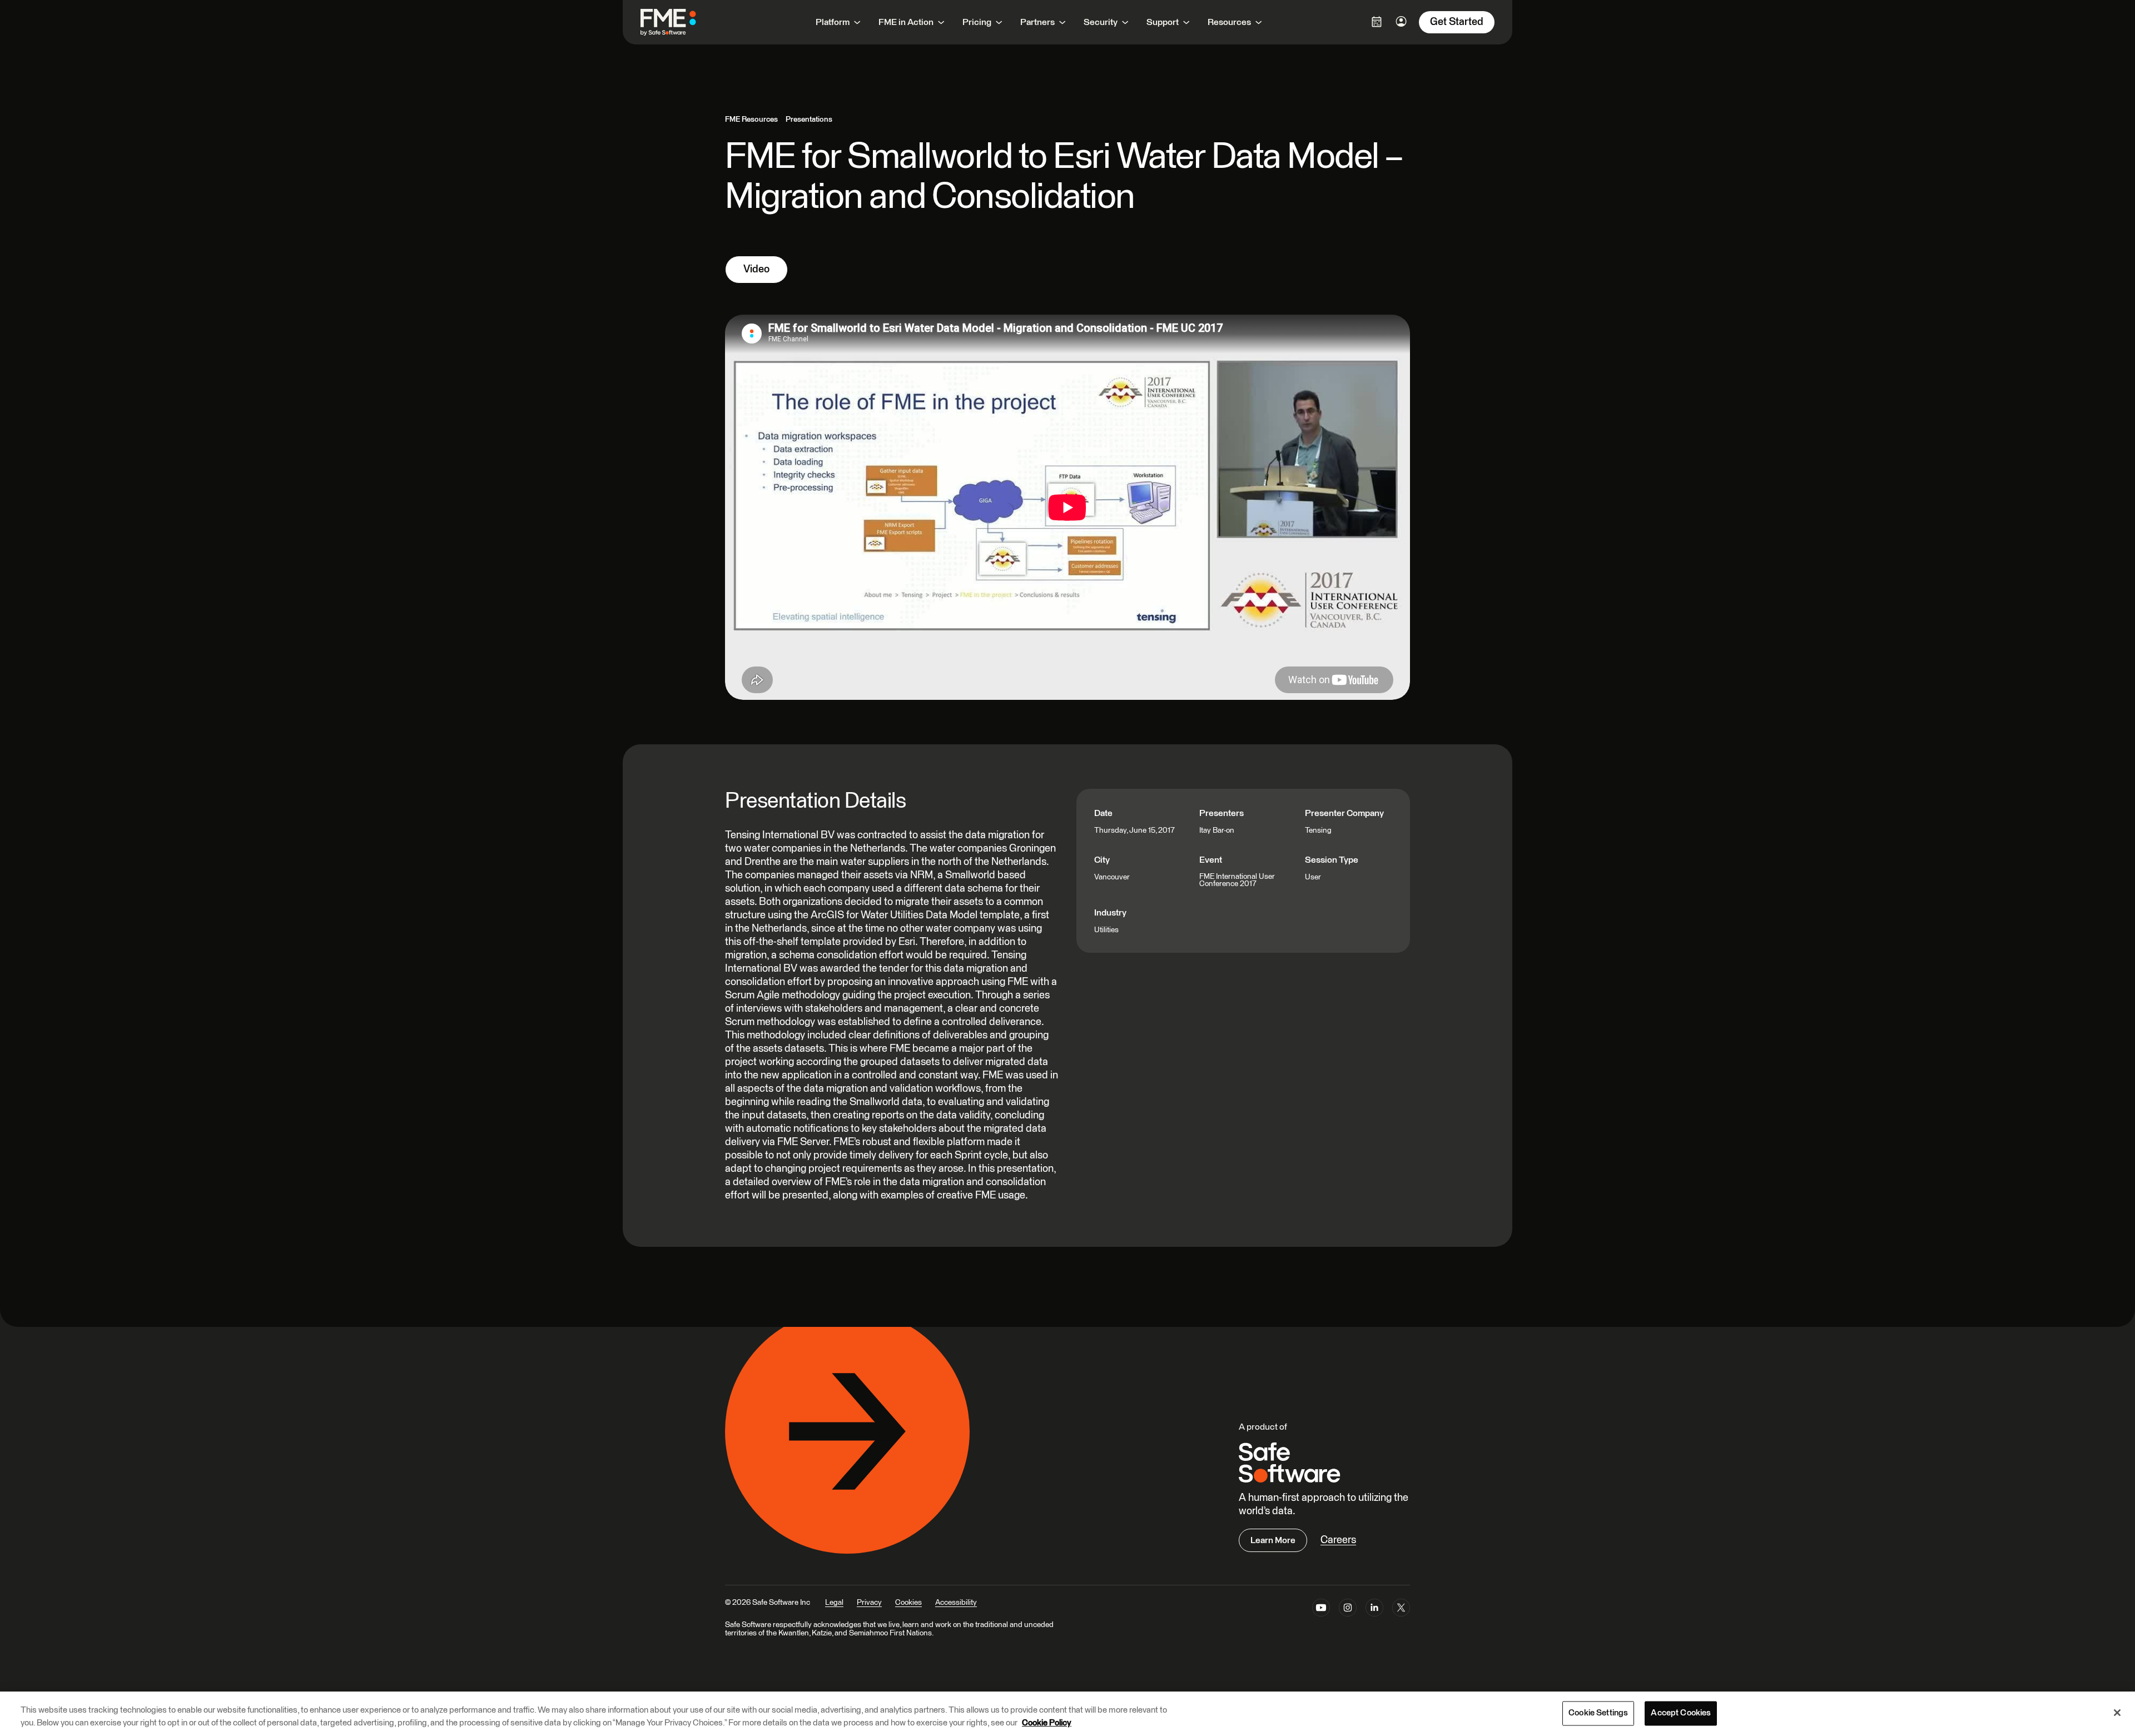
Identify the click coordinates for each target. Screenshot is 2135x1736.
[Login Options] (1377, 22)
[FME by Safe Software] (679, 22)
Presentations (809, 120)
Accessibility (956, 1603)
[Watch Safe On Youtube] (1321, 1610)
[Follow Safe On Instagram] (1348, 1610)
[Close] (2117, 1713)
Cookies (908, 1603)
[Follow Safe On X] (1401, 1610)
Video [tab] (756, 269)
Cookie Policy (1047, 1723)
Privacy (869, 1603)
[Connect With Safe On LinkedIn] (1374, 1610)
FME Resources (751, 120)
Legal (834, 1603)
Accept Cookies (1681, 1713)
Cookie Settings (1598, 1713)
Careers (1338, 1540)
